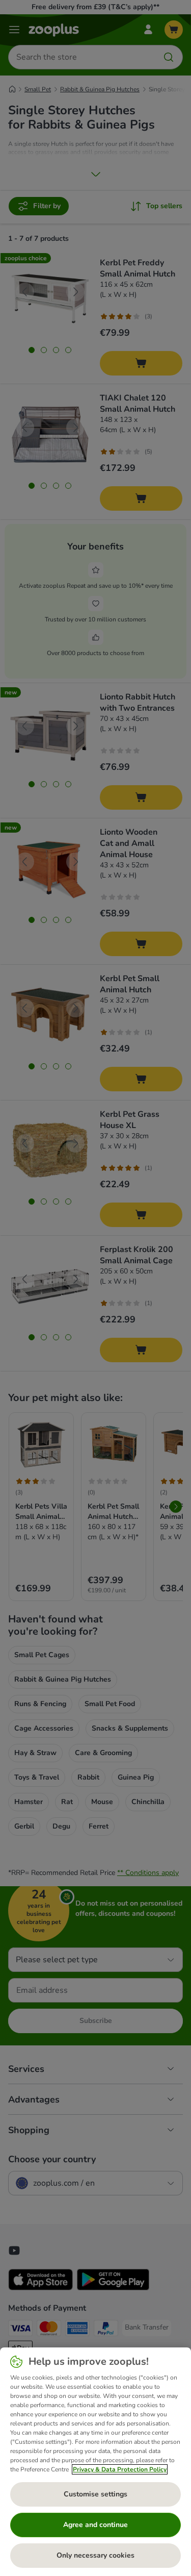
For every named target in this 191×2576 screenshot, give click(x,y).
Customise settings (95, 2494)
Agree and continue (95, 2525)
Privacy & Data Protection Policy (120, 2469)
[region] (95, 2462)
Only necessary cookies (95, 2555)
